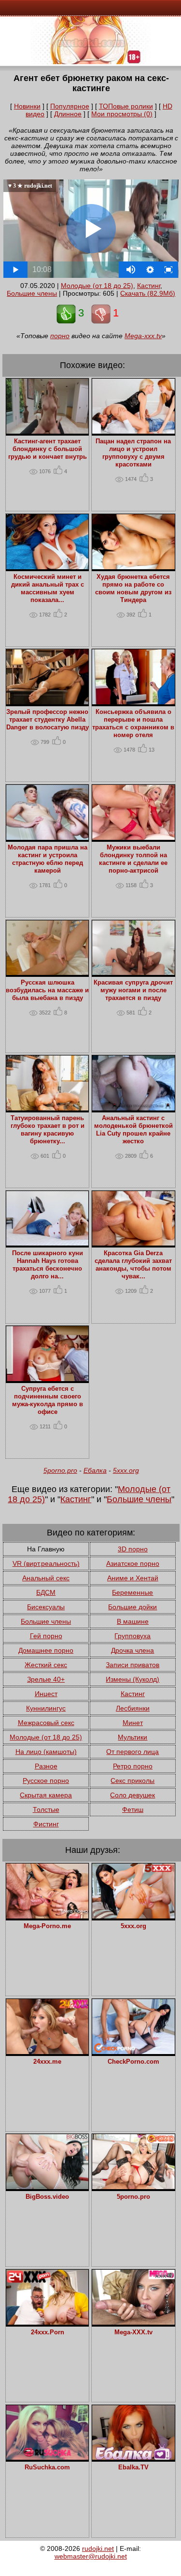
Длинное (68, 114)
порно (60, 336)
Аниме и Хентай (133, 1578)
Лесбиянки (133, 1708)
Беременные (132, 1592)
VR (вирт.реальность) (46, 1563)
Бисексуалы (46, 1607)
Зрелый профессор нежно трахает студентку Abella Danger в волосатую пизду (48, 720)
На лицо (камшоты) (46, 1752)
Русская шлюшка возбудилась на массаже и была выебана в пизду (47, 990)
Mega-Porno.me (47, 1926)
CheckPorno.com (133, 2062)
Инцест (46, 1694)
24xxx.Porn (48, 2332)
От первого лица (132, 1752)
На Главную (46, 1549)
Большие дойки (132, 1607)
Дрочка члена (132, 1650)
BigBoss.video (47, 2197)
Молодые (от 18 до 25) (97, 286)
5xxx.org (126, 1470)
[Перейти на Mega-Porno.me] (48, 1916)
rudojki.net (98, 2549)
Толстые (46, 1809)
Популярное (70, 106)
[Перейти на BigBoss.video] (48, 2187)
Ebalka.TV (133, 2467)
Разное (46, 1766)
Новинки (27, 106)
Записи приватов (132, 1665)
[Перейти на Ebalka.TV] (133, 2457)
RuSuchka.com (47, 2467)
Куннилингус (46, 1708)
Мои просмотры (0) (122, 114)
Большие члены (32, 293)
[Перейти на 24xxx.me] (48, 2052)
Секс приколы (132, 1781)
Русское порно (46, 1781)
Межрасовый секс (46, 1723)
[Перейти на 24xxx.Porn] (48, 2322)
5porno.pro (60, 1470)
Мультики (132, 1737)
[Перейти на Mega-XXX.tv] (133, 2322)
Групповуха (132, 1636)
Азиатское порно (133, 1563)
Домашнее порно (46, 1650)
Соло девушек (132, 1795)
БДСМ (46, 1592)
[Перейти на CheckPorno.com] (133, 2052)
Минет (133, 1723)
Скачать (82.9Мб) (148, 293)
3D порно (133, 1549)
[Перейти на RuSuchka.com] (48, 2457)
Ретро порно (133, 1766)
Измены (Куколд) (132, 1679)
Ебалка (95, 1470)
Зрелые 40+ (46, 1679)
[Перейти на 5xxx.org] (133, 1916)
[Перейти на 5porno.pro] (133, 2187)
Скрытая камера (46, 1795)
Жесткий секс (46, 1665)
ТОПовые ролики (126, 106)
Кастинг (149, 286)
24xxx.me (47, 2062)
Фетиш (133, 1809)
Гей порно (46, 1636)
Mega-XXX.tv (133, 2332)
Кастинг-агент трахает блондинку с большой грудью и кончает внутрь (48, 449)
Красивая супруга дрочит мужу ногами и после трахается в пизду (133, 990)
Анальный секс (46, 1578)
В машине (133, 1621)
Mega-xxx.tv (143, 336)
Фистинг (46, 1824)
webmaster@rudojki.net (91, 2556)
